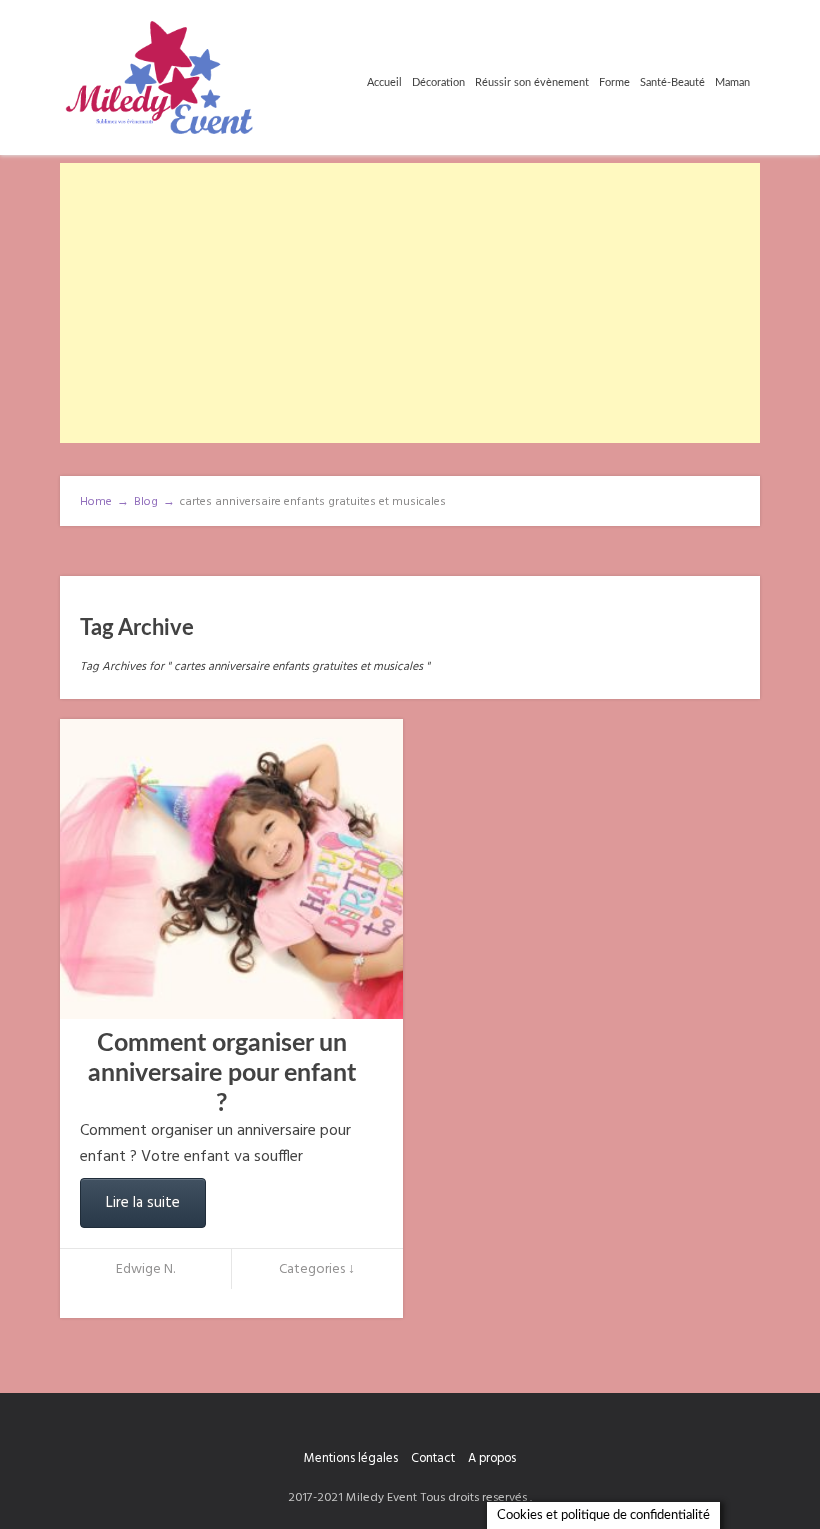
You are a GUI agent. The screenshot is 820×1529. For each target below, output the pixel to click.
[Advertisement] (410, 303)
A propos (492, 1458)
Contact (433, 1458)
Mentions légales (351, 1458)
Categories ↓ (317, 1269)
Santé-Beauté (672, 82)
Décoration (438, 82)
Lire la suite (143, 1203)
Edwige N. (145, 1269)
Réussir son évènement (532, 82)
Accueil (384, 82)
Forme (614, 82)
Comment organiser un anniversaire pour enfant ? (222, 1073)
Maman (732, 82)
